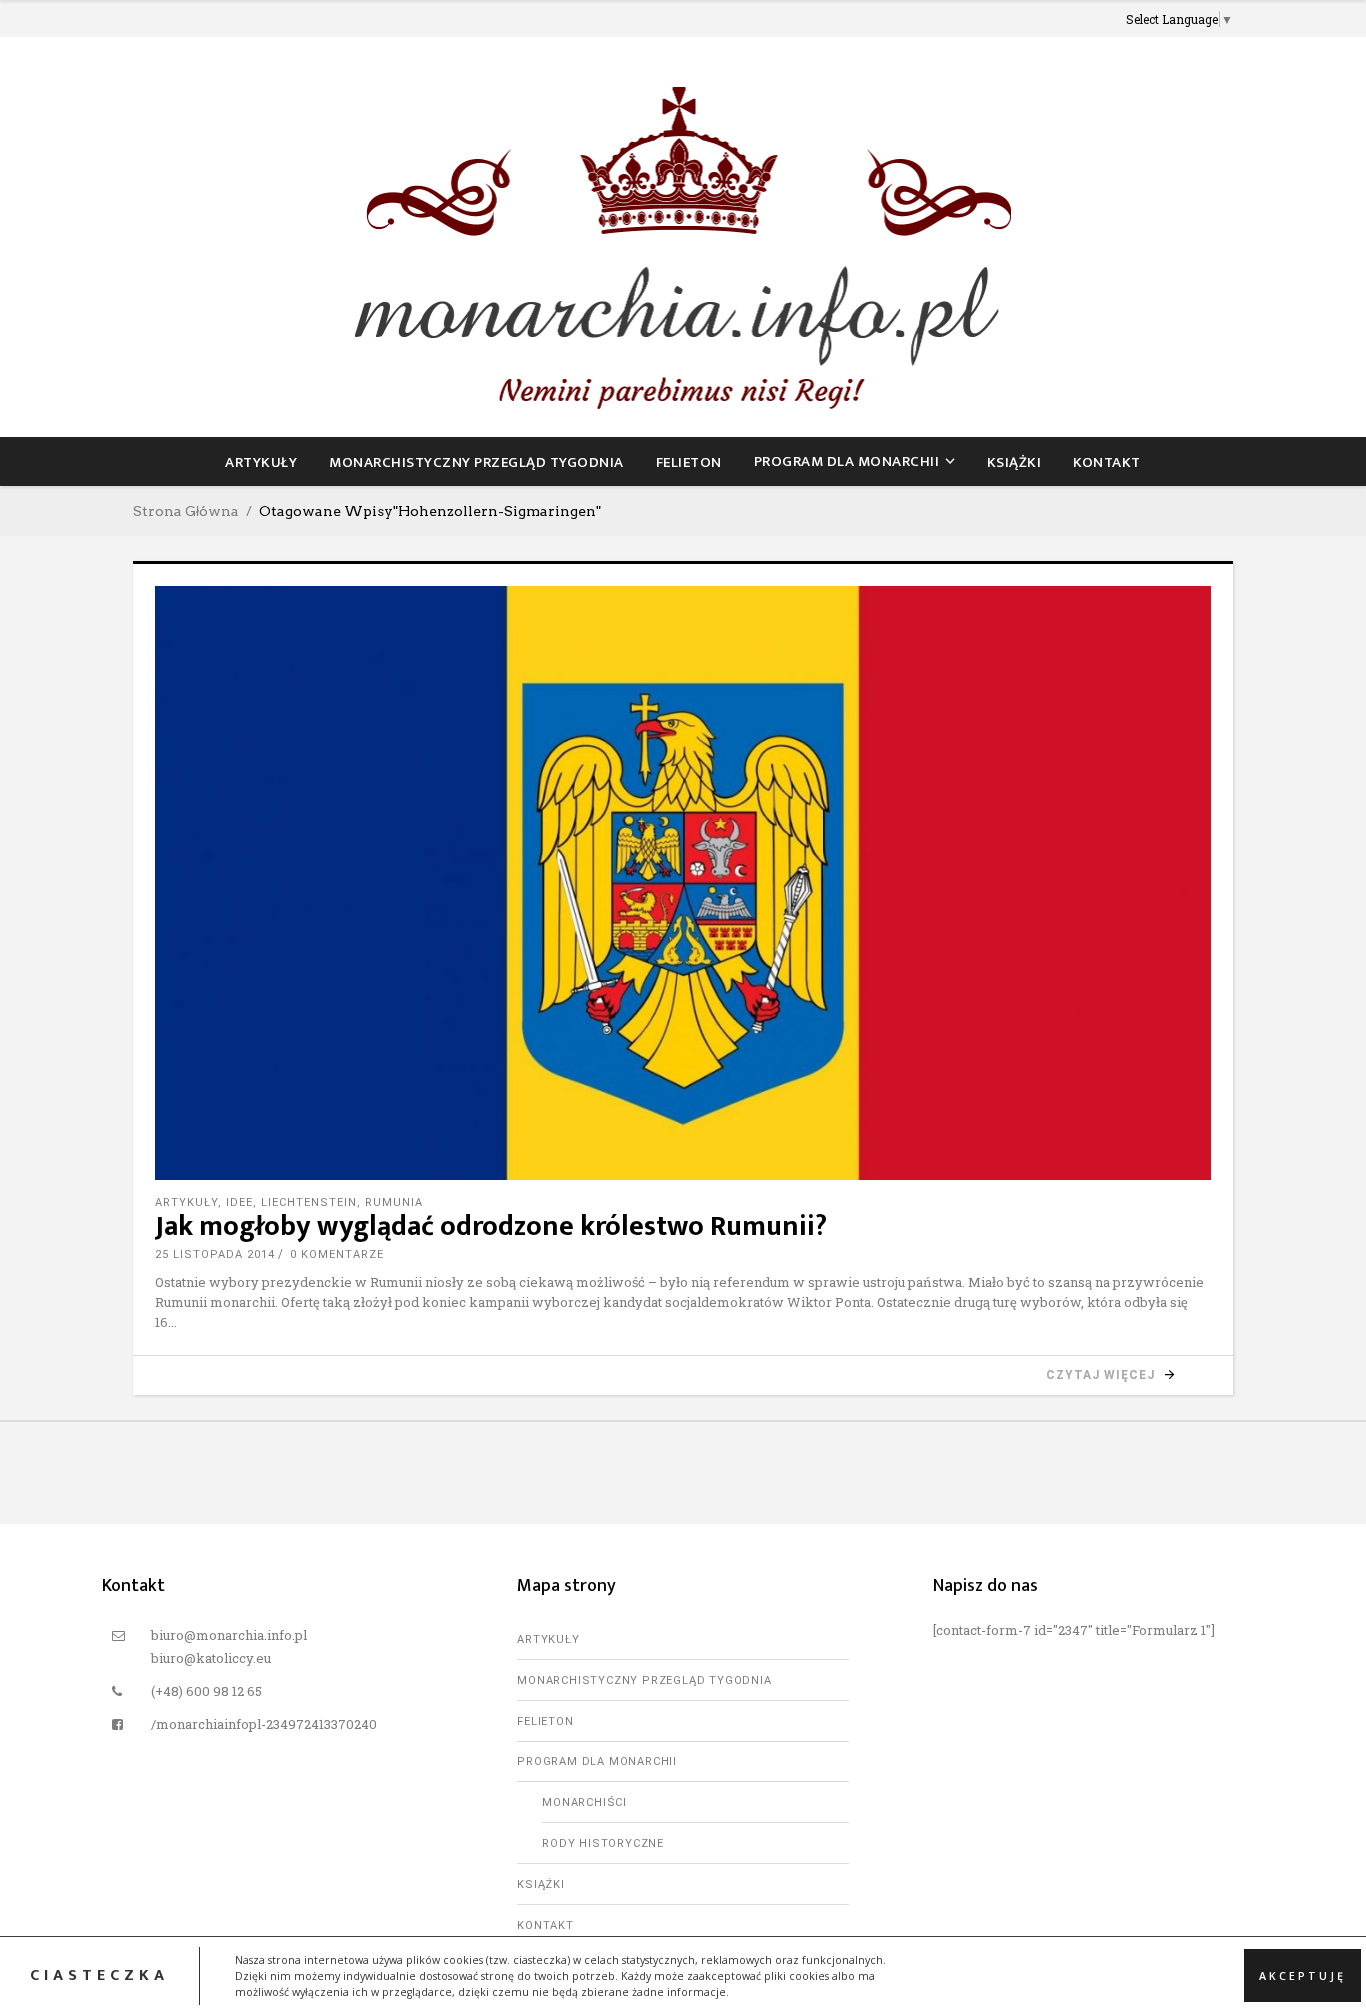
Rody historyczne (603, 1843)
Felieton (545, 1721)
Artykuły (186, 1202)
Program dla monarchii (597, 1761)
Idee (239, 1202)
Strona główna (186, 511)
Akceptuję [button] (1302, 1975)
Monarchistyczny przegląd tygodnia (644, 1680)
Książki (541, 1884)
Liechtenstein (309, 1202)
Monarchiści (584, 1802)
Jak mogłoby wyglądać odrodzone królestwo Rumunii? (491, 1226)
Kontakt (545, 1925)
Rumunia (394, 1202)
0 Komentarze (337, 1254)
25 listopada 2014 (215, 1254)
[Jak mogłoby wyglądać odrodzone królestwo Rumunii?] (683, 883)
